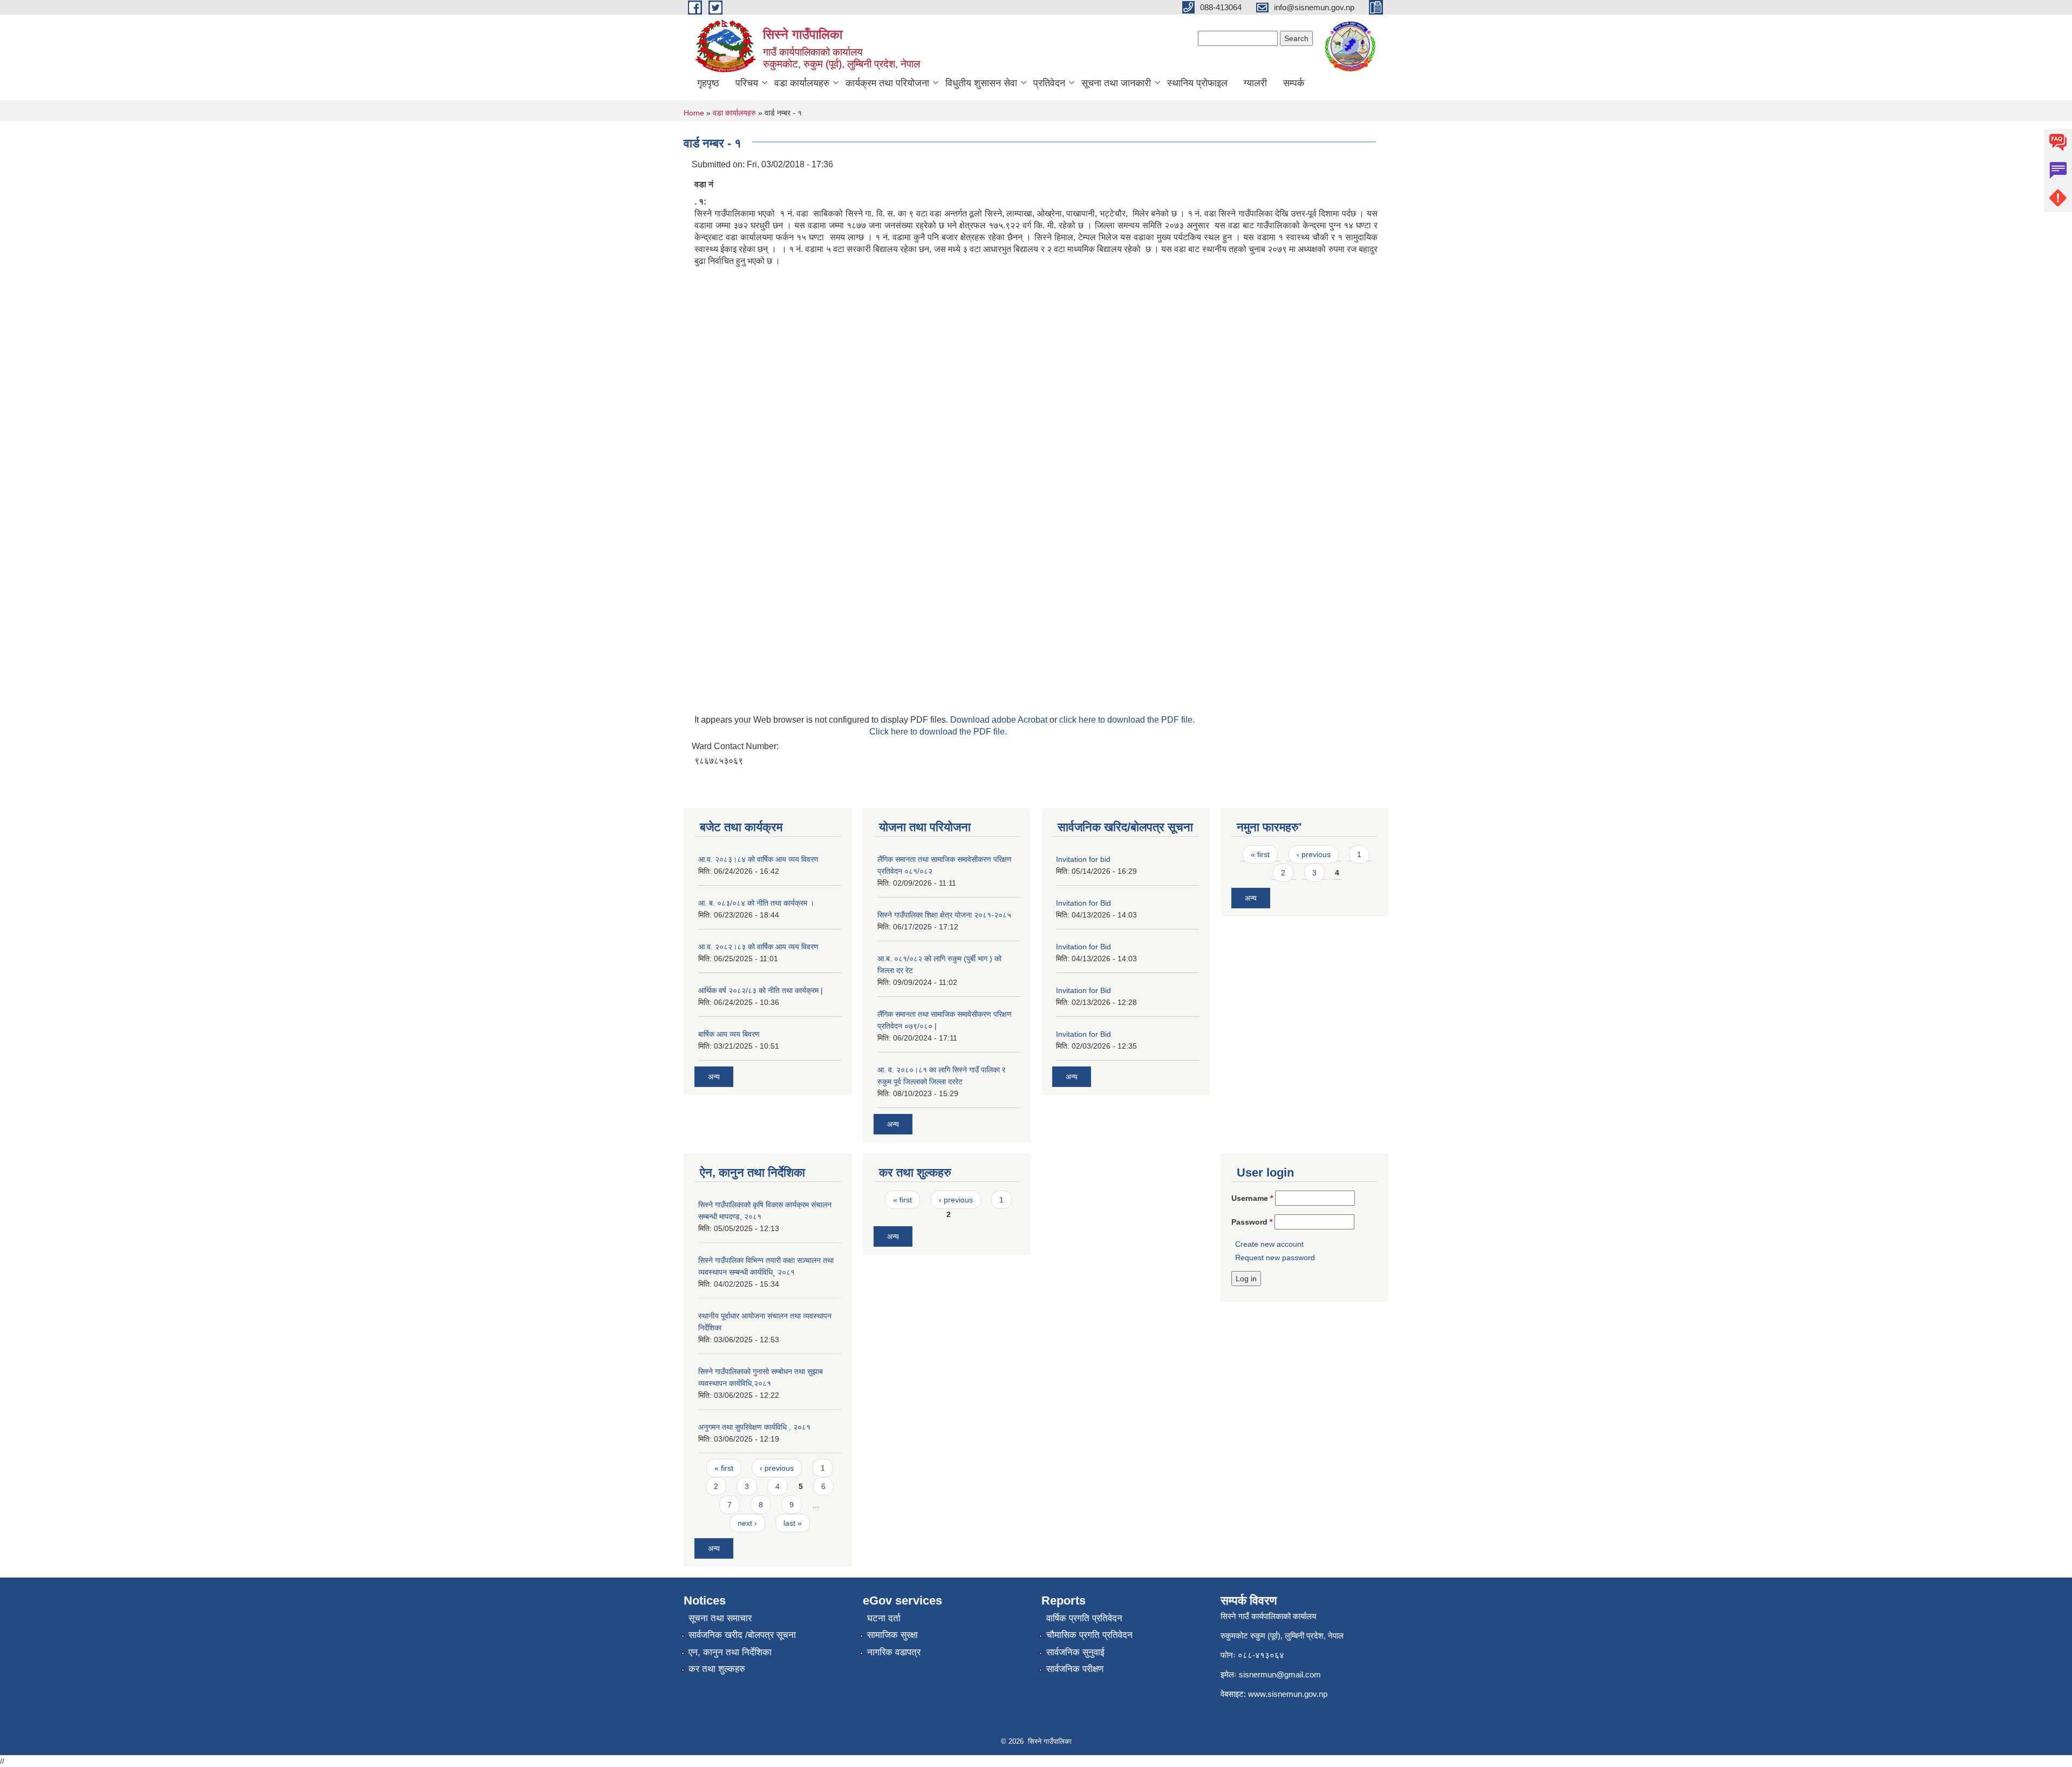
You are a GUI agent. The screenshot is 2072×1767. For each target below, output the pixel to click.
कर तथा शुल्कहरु (717, 1669)
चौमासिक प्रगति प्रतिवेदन (1089, 1635)
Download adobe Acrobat (1000, 720)
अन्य (714, 1077)
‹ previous (1314, 854)
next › (747, 1523)
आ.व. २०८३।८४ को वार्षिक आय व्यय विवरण (758, 859)
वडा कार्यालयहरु (802, 83)
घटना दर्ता (884, 1618)
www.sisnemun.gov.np (1288, 1694)
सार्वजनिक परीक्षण (1075, 1669)
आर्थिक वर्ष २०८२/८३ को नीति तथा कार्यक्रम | (761, 990)
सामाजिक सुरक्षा (892, 1635)
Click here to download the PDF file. (938, 732)
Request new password (1275, 1258)
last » (793, 1523)
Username (1252, 1198)
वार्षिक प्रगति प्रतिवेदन (1084, 1618)
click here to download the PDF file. (1127, 720)
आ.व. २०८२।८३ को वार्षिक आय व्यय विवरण (758, 947)
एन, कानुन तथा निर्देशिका (730, 1652)
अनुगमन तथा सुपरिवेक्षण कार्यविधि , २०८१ (754, 1427)
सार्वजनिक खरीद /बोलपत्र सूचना (742, 1635)
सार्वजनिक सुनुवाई (1075, 1652)
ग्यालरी (1255, 83)
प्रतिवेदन (1049, 83)
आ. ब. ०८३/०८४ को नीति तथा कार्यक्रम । (756, 903)
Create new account (1269, 1244)
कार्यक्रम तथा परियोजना (887, 83)
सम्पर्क (1294, 83)
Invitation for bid (1083, 859)
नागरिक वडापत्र (894, 1652)
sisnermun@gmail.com (1280, 1674)
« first (1260, 854)
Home (694, 113)
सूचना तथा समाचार (720, 1618)
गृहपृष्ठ (708, 83)
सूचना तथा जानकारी (1116, 83)
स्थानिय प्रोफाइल (1197, 83)
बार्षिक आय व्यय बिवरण (729, 1034)
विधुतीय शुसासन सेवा (981, 83)
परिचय (747, 83)
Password (1252, 1222)
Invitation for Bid (1083, 903)
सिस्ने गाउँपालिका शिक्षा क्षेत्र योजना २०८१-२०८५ (944, 915)
